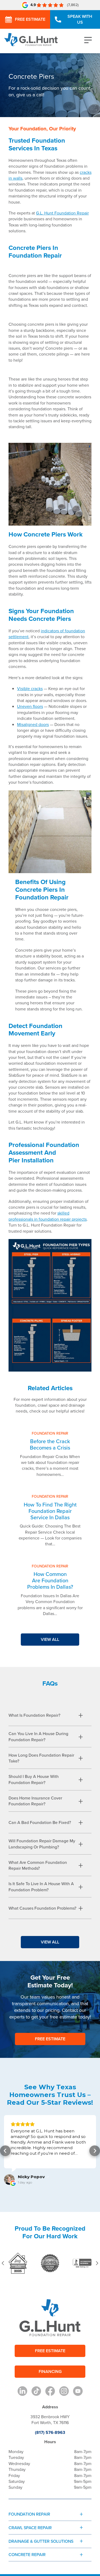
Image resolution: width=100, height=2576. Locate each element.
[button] (5, 2151)
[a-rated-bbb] (82, 2263)
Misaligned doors (33, 724)
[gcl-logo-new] (50, 2263)
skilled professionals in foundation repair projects (48, 1216)
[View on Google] (9, 2179)
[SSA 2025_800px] (18, 2263)
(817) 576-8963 (50, 2432)
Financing (50, 2371)
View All (50, 1639)
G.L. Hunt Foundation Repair (62, 213)
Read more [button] (22, 2159)
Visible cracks (30, 688)
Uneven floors (30, 706)
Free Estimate (30, 19)
